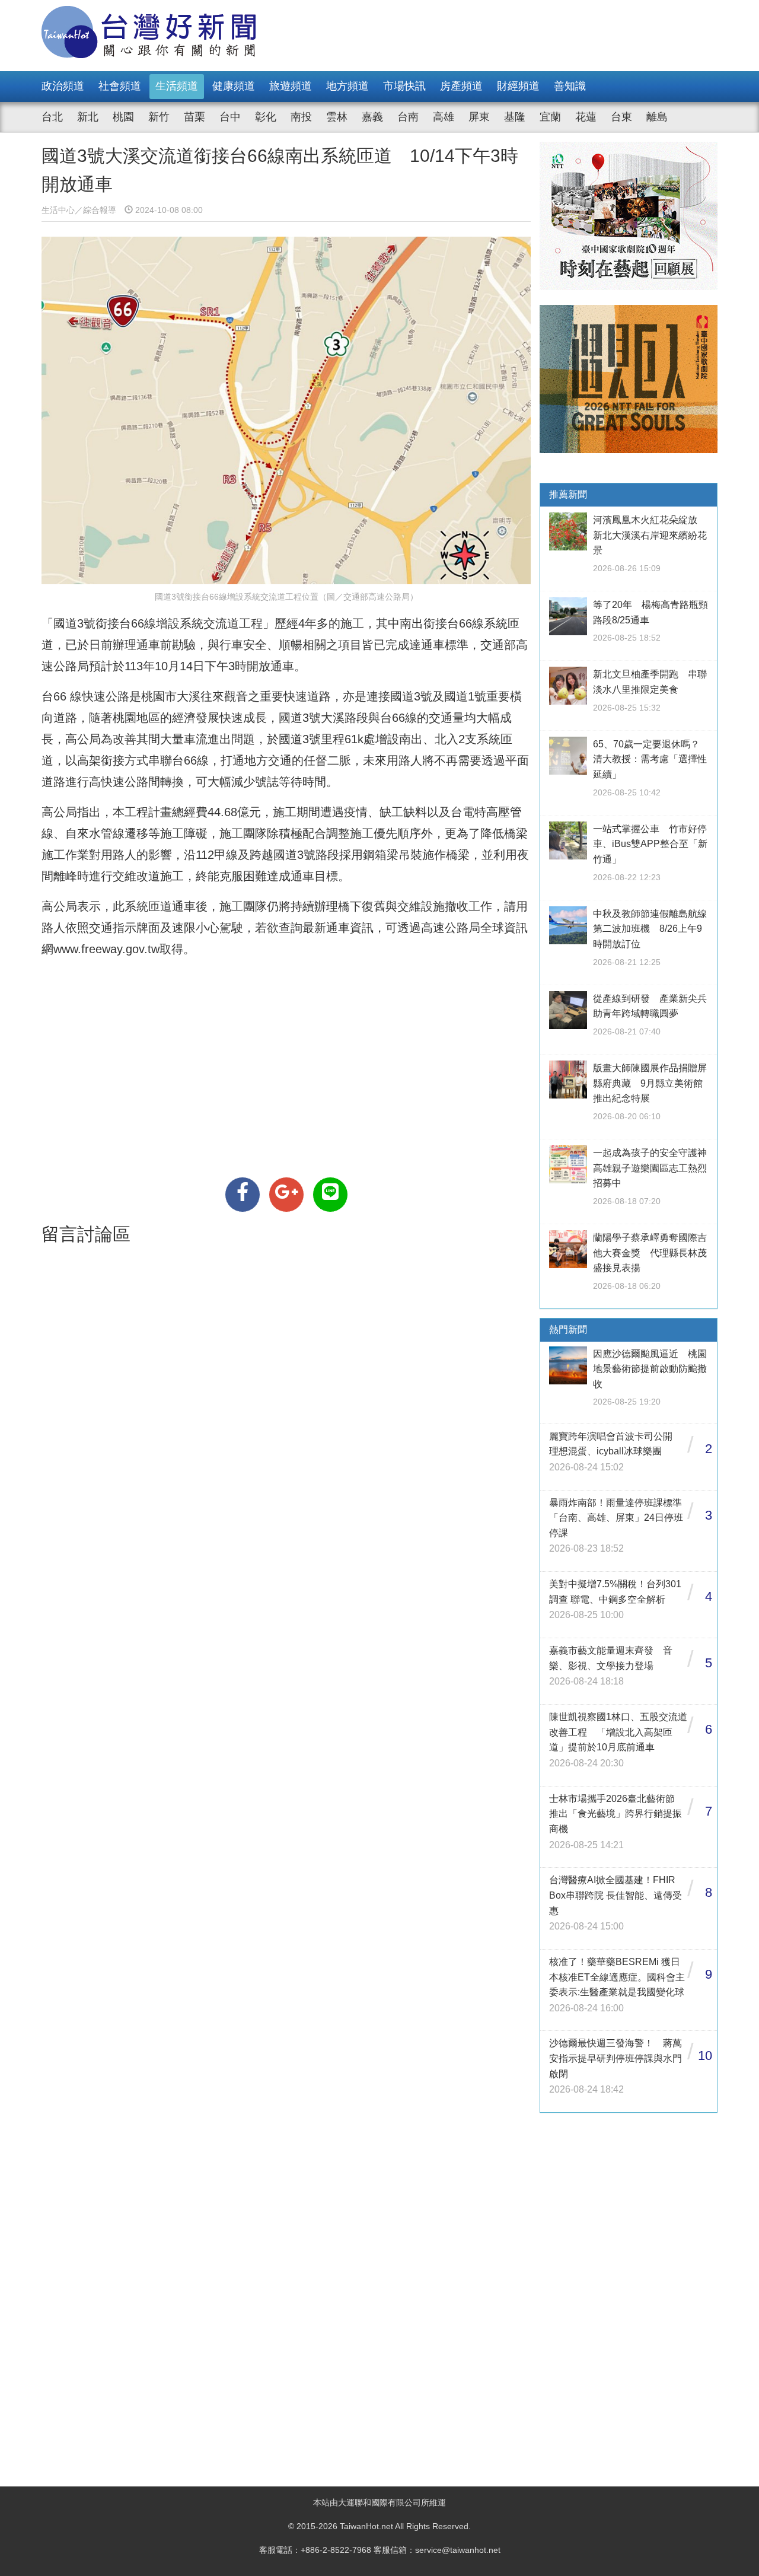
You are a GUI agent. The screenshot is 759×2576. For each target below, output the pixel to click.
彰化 (266, 117)
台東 (621, 117)
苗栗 (194, 117)
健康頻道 (234, 86)
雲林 (337, 117)
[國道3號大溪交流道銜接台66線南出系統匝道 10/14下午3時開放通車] (243, 1195)
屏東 (479, 117)
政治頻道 (63, 86)
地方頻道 (347, 86)
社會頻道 (120, 86)
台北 (52, 117)
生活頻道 (177, 86)
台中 (230, 117)
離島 (657, 117)
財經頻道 (518, 86)
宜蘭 (550, 117)
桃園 (123, 117)
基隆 (515, 117)
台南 (408, 117)
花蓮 (586, 117)
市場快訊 (404, 86)
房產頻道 (461, 86)
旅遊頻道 (291, 86)
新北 (88, 117)
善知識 (570, 86)
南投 (301, 117)
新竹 (159, 117)
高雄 (444, 117)
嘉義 (372, 117)
